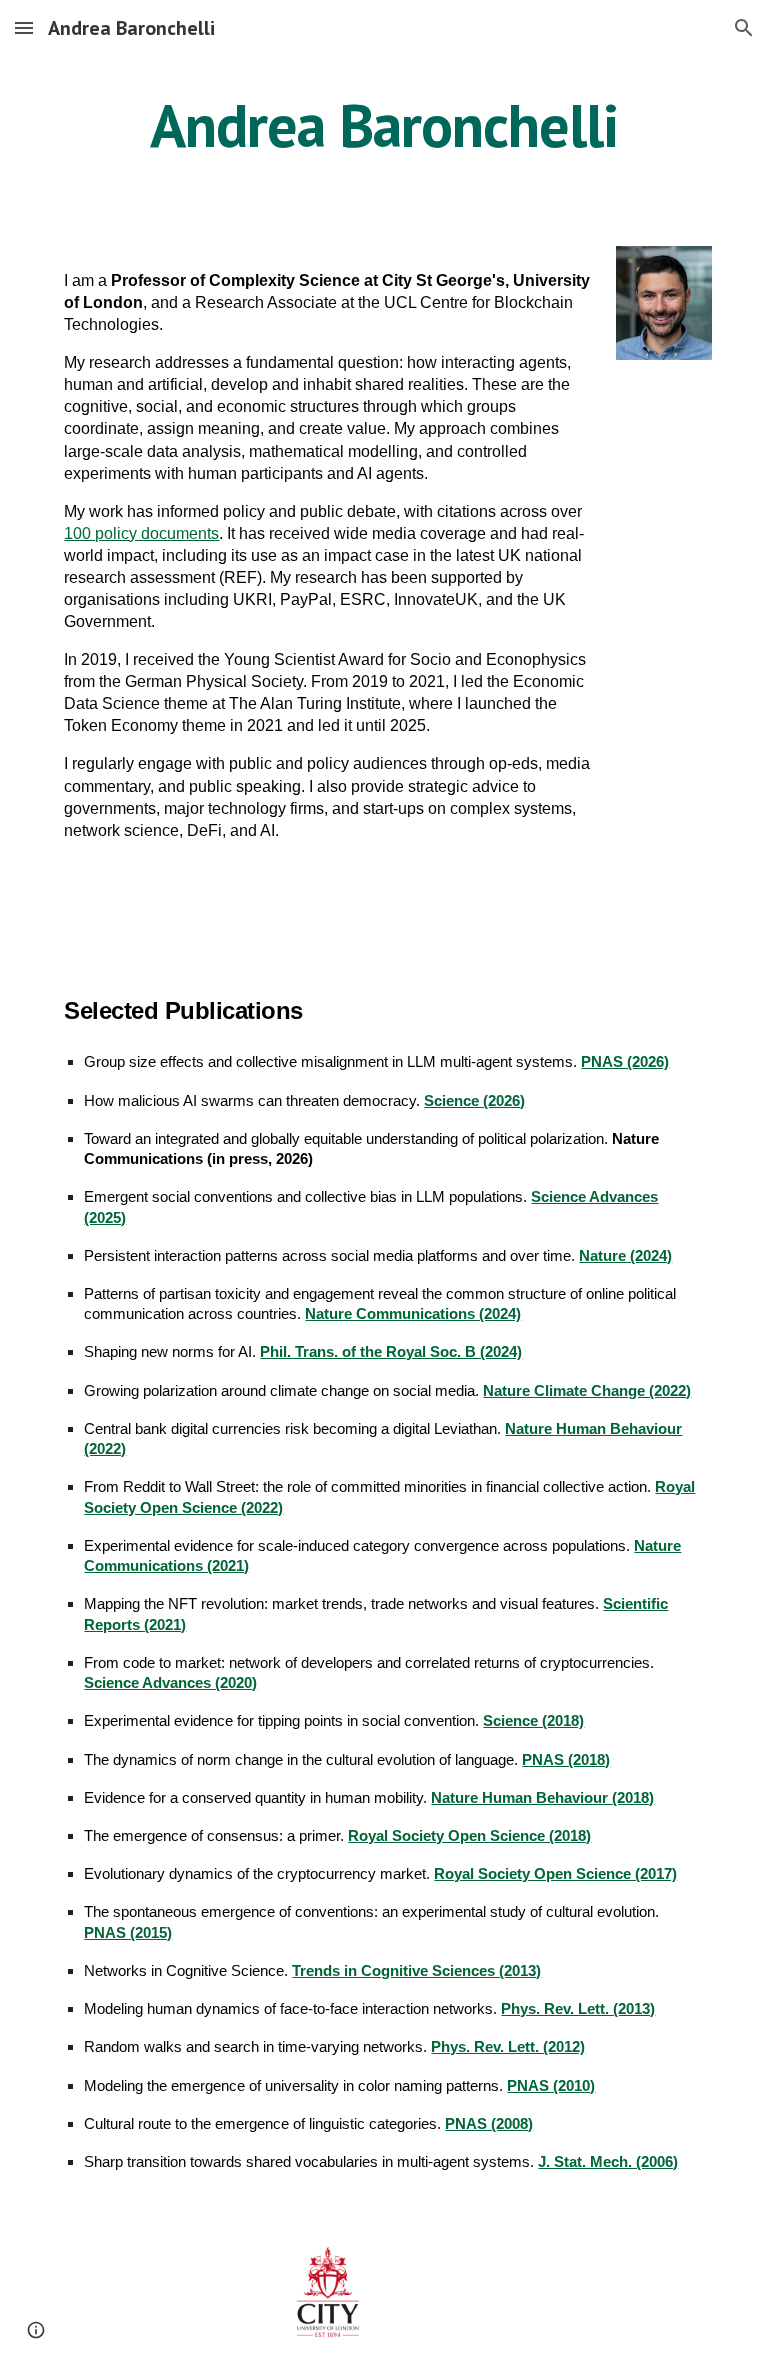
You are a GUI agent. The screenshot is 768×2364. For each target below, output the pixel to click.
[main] (383, 125)
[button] (24, 27)
